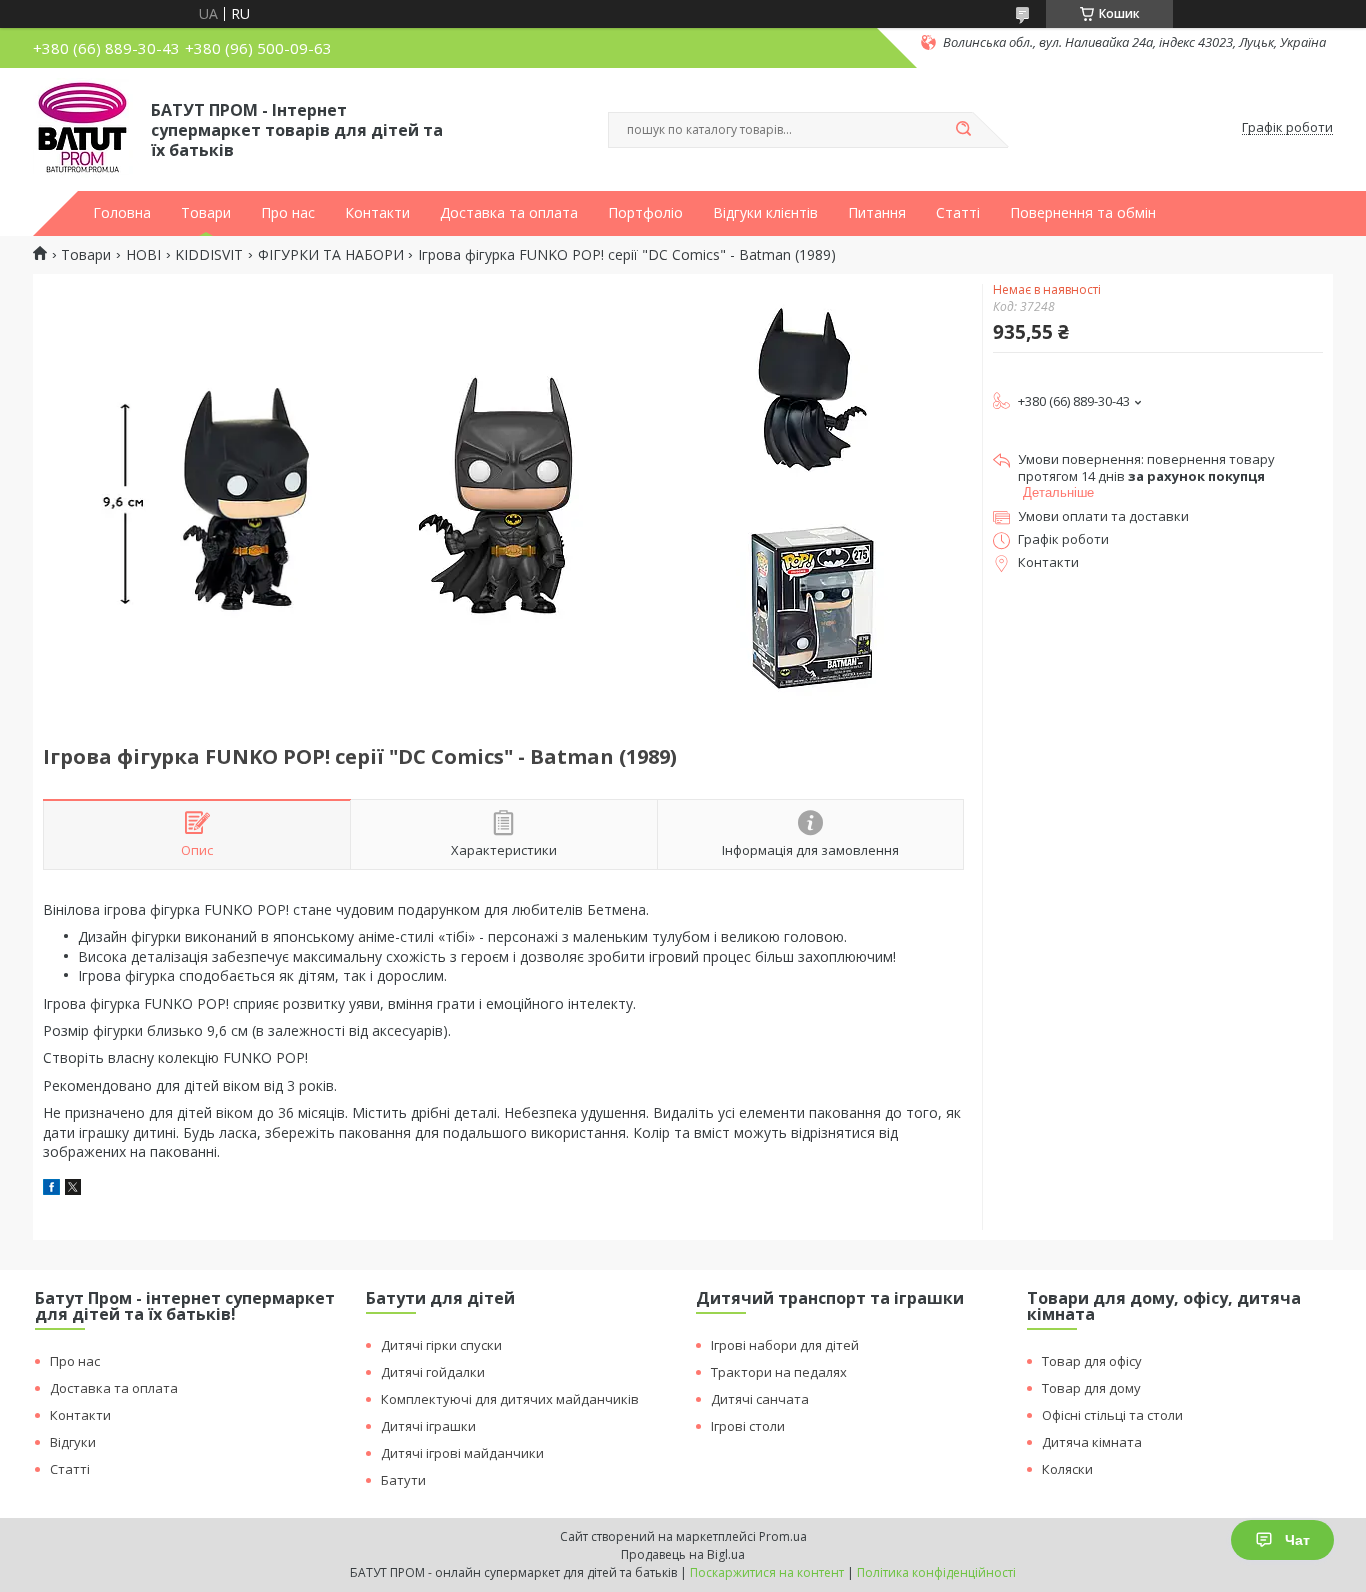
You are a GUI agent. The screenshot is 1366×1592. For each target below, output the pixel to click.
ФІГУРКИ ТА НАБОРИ (331, 255)
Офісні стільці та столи (1112, 1415)
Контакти (377, 213)
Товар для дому (1091, 1388)
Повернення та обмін (1083, 213)
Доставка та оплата (509, 213)
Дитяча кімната (1092, 1442)
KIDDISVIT (209, 255)
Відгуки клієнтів (765, 213)
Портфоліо (645, 213)
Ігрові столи (748, 1426)
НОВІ (143, 255)
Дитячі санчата (760, 1399)
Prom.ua (783, 1536)
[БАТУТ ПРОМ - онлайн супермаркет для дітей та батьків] (83, 128)
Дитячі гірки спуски (441, 1345)
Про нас (288, 213)
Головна (122, 213)
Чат (1297, 1540)
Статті (958, 213)
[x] (73, 1189)
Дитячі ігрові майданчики (462, 1453)
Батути (403, 1480)
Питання (877, 213)
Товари (206, 213)
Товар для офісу (1092, 1361)
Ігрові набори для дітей (785, 1345)
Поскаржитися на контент (767, 1572)
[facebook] (51, 1189)
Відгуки (73, 1442)
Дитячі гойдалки (433, 1372)
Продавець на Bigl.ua (683, 1554)
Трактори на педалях (779, 1372)
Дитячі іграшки (428, 1426)
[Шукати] (963, 130)
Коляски (1067, 1469)
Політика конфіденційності (936, 1572)
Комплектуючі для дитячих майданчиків (510, 1399)
